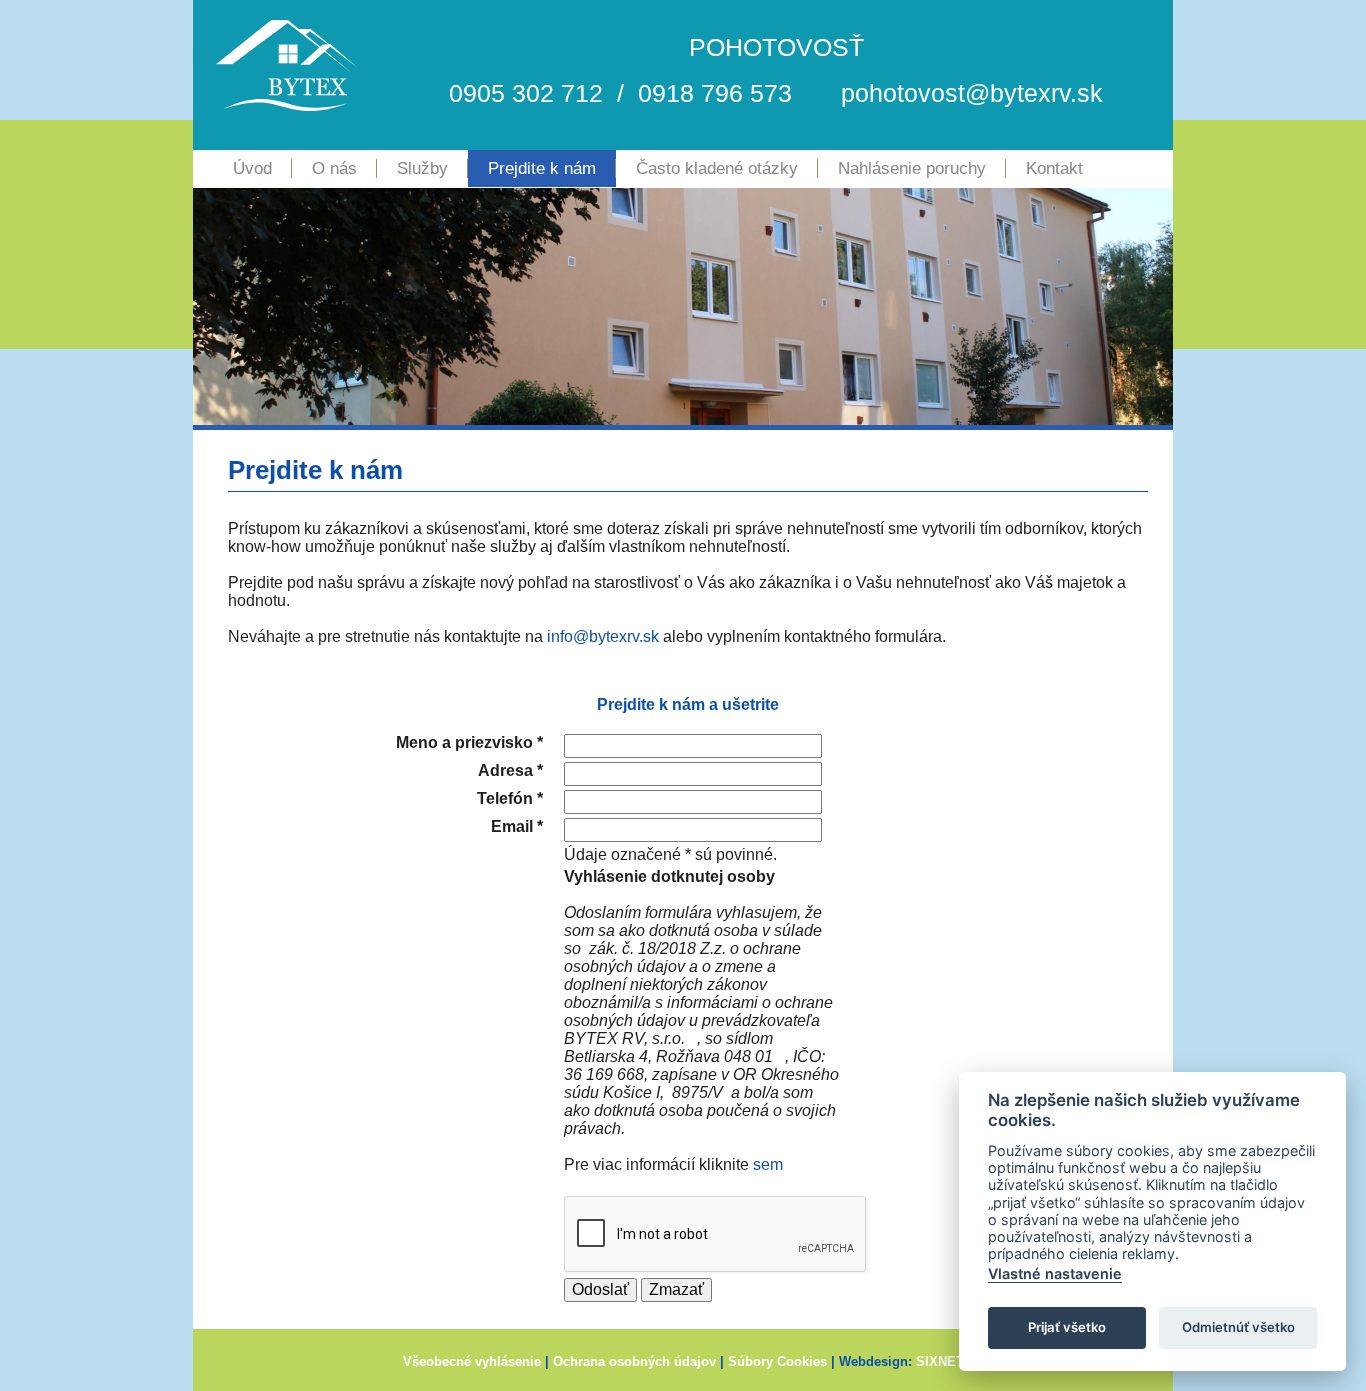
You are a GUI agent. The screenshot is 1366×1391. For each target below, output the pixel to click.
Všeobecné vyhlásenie (472, 1361)
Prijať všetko (1067, 1327)
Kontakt (1054, 168)
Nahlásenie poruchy (912, 168)
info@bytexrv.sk (603, 636)
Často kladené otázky (717, 168)
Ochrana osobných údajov (634, 1361)
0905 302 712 (526, 93)
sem (768, 1164)
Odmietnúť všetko (1238, 1327)
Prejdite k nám (542, 168)
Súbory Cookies (777, 1361)
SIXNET (940, 1361)
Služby (422, 168)
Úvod (252, 168)
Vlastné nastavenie (1055, 1273)
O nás (334, 168)
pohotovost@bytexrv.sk (972, 93)
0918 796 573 (715, 93)
